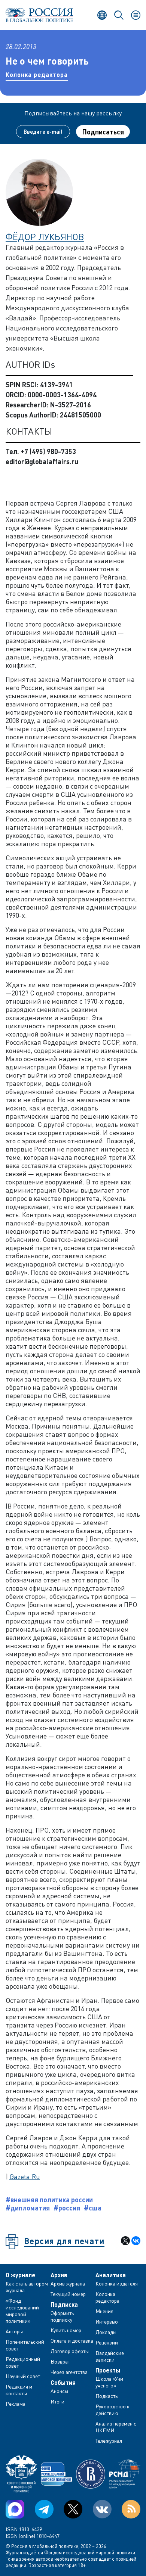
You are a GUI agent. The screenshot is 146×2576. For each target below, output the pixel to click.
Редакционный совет (23, 2362)
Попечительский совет (25, 2345)
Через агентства (69, 2372)
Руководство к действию (112, 2410)
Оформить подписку (62, 2316)
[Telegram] (44, 2509)
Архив (59, 2275)
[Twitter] (73, 2509)
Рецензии (107, 2342)
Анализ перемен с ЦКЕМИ (116, 2427)
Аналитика (111, 2275)
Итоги (57, 2401)
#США (93, 2208)
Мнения (104, 2311)
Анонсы (59, 2391)
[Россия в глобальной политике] (39, 15)
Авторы (14, 2331)
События (63, 2383)
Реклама (16, 2404)
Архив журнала (68, 2283)
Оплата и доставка (72, 2341)
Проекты (108, 2370)
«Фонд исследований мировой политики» (22, 2311)
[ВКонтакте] (136, 2241)
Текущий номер (68, 2294)
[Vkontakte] (102, 2509)
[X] (125, 2241)
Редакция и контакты (19, 2390)
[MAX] (15, 2509)
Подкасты (107, 2396)
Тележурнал (109, 2441)
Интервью (107, 2322)
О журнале (20, 2275)
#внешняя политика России (49, 2200)
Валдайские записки (110, 2356)
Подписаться (103, 132)
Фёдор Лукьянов (45, 237)
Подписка (64, 2305)
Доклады (106, 2332)
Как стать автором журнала (27, 2287)
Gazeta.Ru (25, 2176)
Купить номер (66, 2330)
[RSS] (131, 2509)
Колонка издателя (117, 2283)
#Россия (67, 2208)
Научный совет (23, 2376)
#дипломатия (28, 2208)
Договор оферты (70, 2351)
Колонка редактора (37, 74)
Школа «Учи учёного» (109, 2382)
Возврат (60, 2361)
